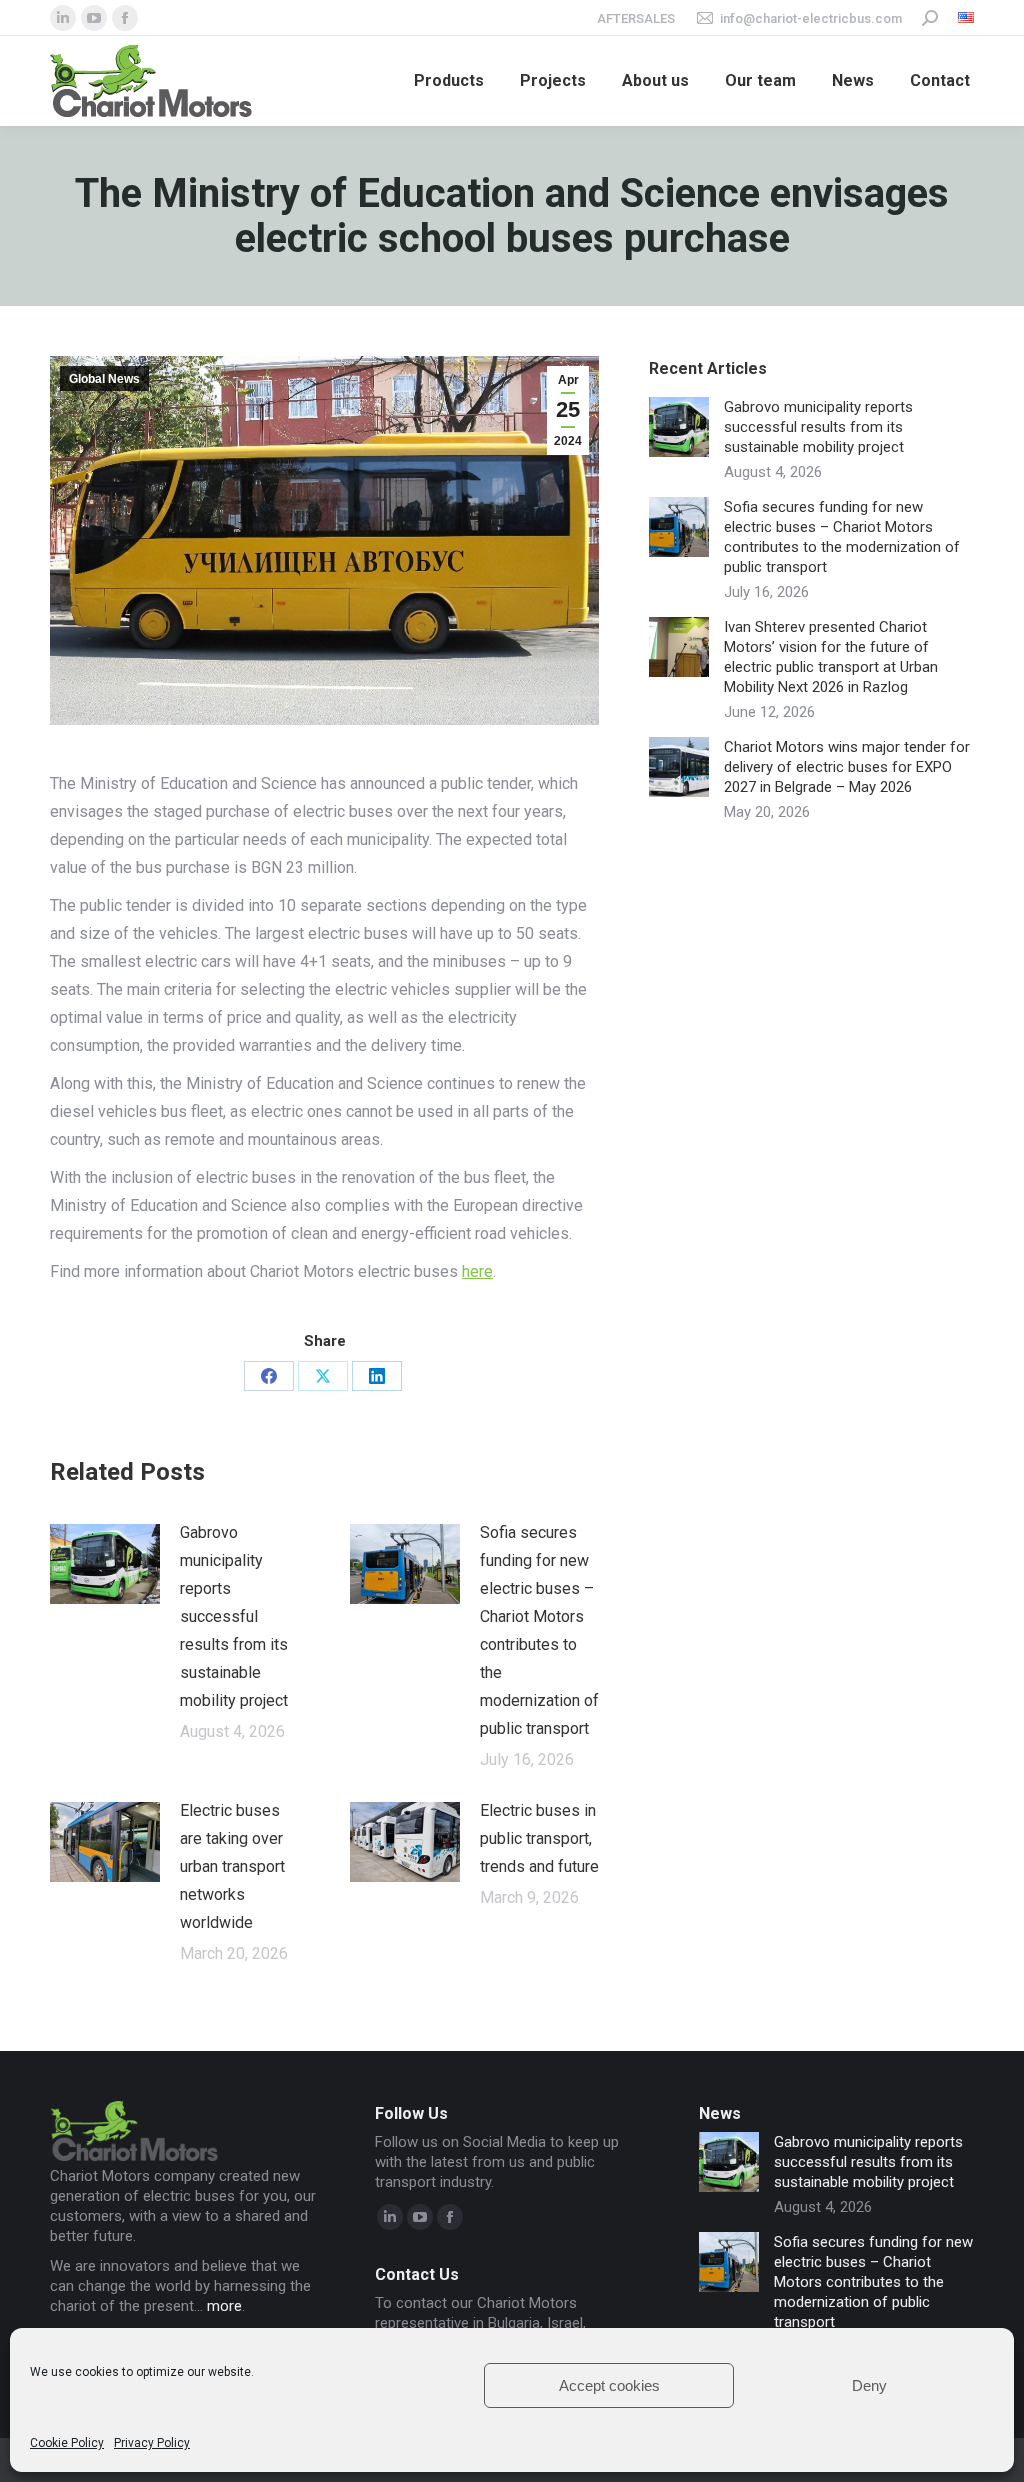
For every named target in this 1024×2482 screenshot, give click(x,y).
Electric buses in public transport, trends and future (539, 1838)
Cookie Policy (67, 2443)
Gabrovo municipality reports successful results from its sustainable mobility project (234, 1616)
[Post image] (105, 1564)
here (477, 1271)
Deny (869, 2385)
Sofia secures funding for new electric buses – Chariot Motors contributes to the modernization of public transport (539, 1630)
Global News (104, 379)
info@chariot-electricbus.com (811, 18)
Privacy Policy (152, 2443)
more (224, 2306)
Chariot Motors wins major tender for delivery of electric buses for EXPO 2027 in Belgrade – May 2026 (847, 767)
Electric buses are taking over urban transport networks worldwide (232, 1866)
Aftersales (636, 18)
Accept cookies (609, 2385)
